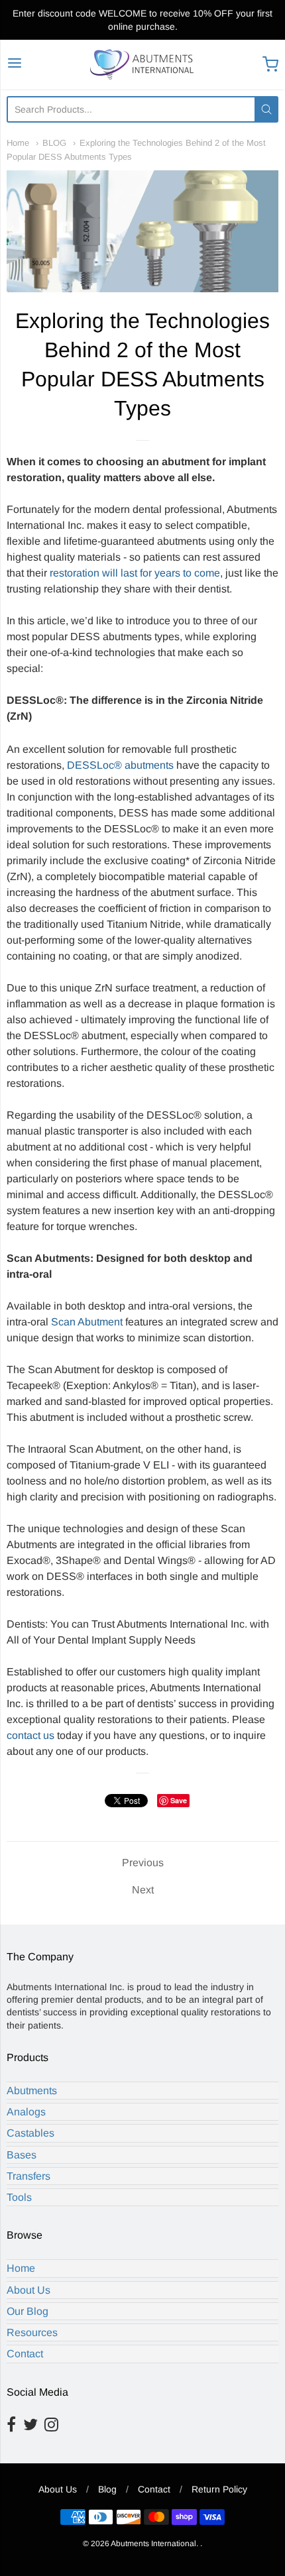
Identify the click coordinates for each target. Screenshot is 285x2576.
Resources (32, 2332)
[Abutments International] (143, 65)
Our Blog (28, 2311)
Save (179, 1800)
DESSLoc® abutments (120, 765)
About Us (28, 2290)
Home (18, 143)
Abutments (32, 2091)
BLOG (54, 143)
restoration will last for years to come (135, 573)
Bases (22, 2155)
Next (143, 1890)
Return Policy (219, 2489)
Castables (30, 2133)
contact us (30, 1735)
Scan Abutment (87, 1322)
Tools (19, 2197)
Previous (143, 1863)
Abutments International (153, 2544)
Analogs (26, 2112)
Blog (107, 2489)
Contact (25, 2354)
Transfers (28, 2176)
